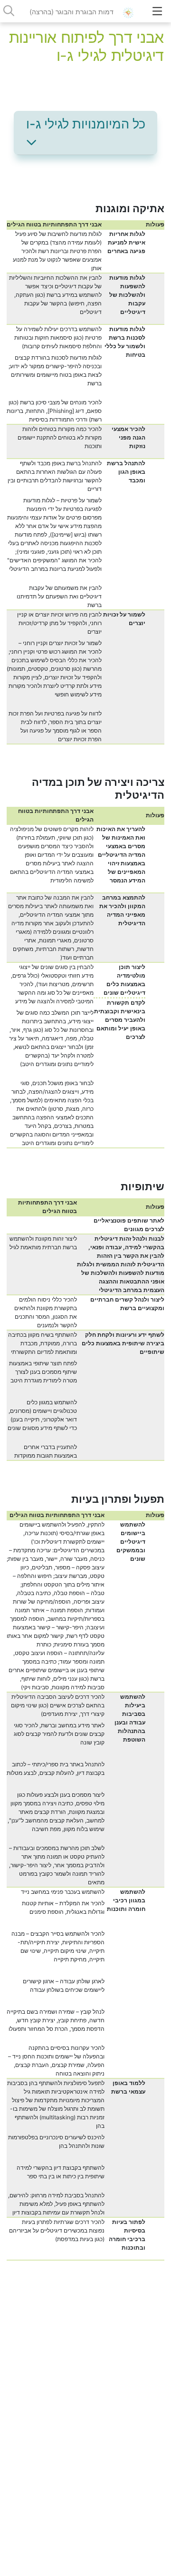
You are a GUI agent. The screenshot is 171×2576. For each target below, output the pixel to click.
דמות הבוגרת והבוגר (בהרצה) (71, 12)
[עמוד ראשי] (131, 12)
